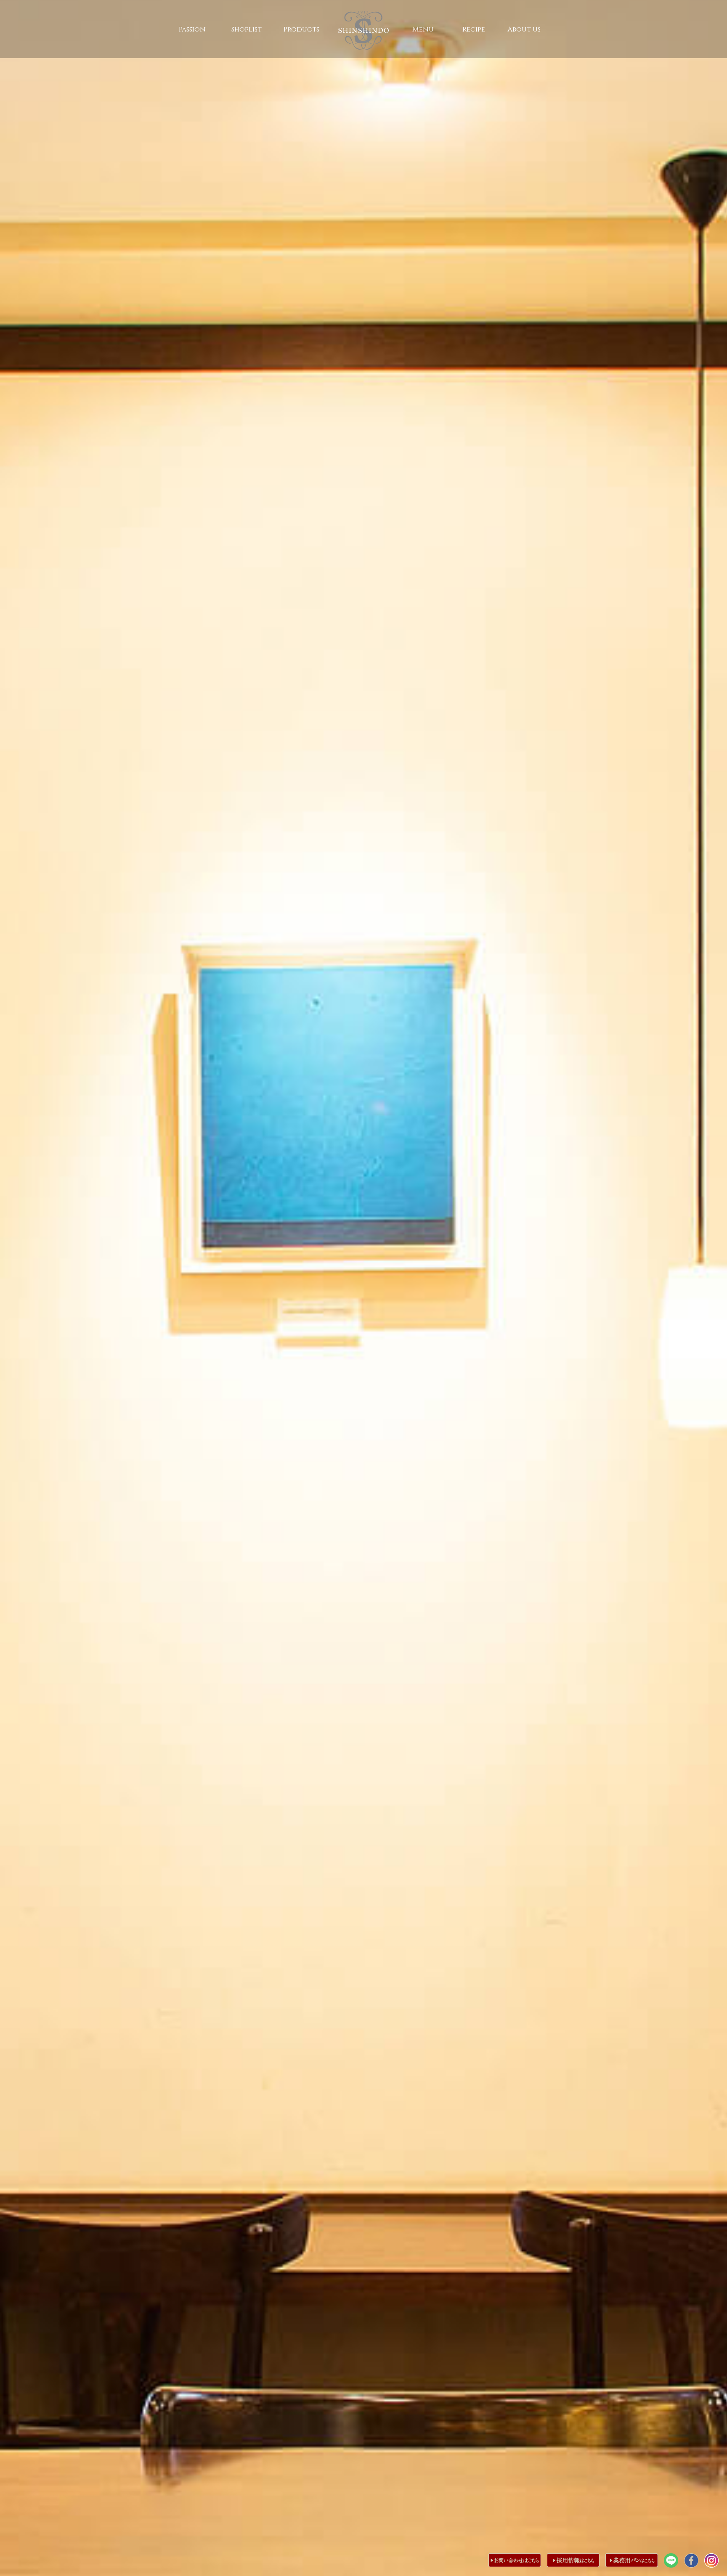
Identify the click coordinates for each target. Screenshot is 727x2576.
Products (301, 29)
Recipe (474, 29)
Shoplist (247, 29)
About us (524, 29)
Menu (423, 29)
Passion (192, 29)
